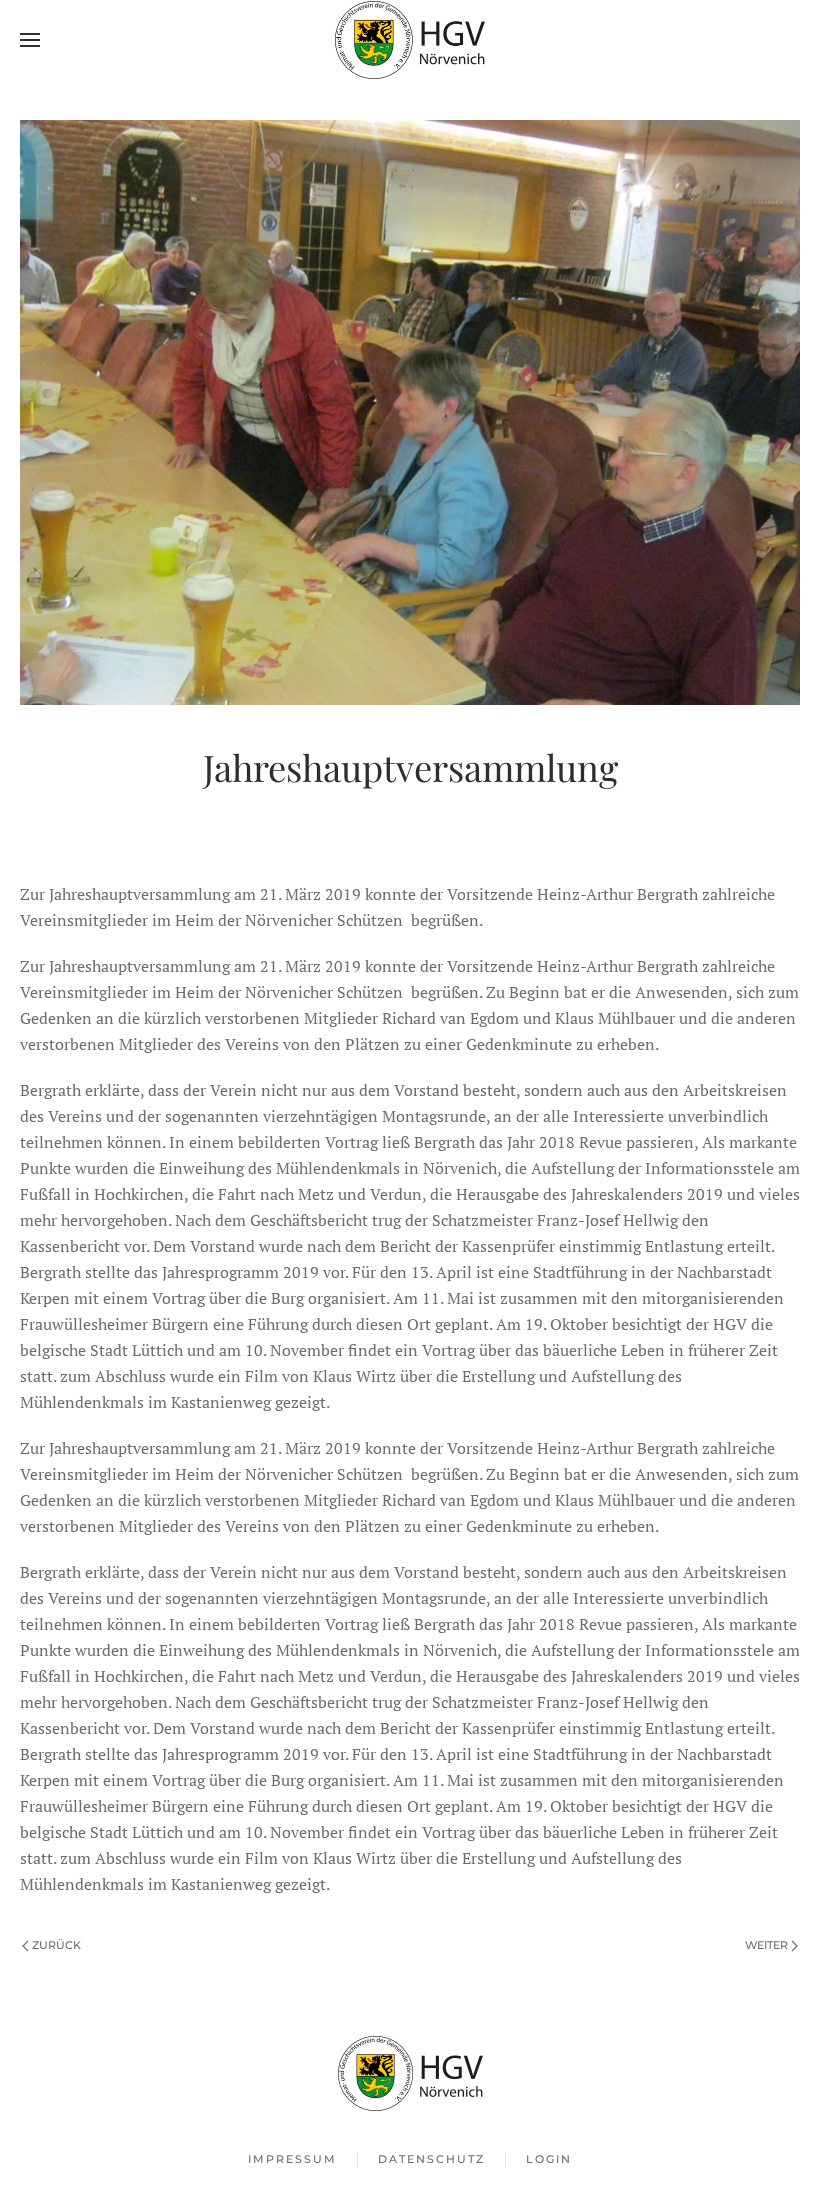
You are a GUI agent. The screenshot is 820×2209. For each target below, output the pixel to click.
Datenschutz (431, 2159)
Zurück (56, 1945)
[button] (30, 40)
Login (549, 2159)
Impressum (292, 2159)
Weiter (766, 1945)
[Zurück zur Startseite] (410, 40)
